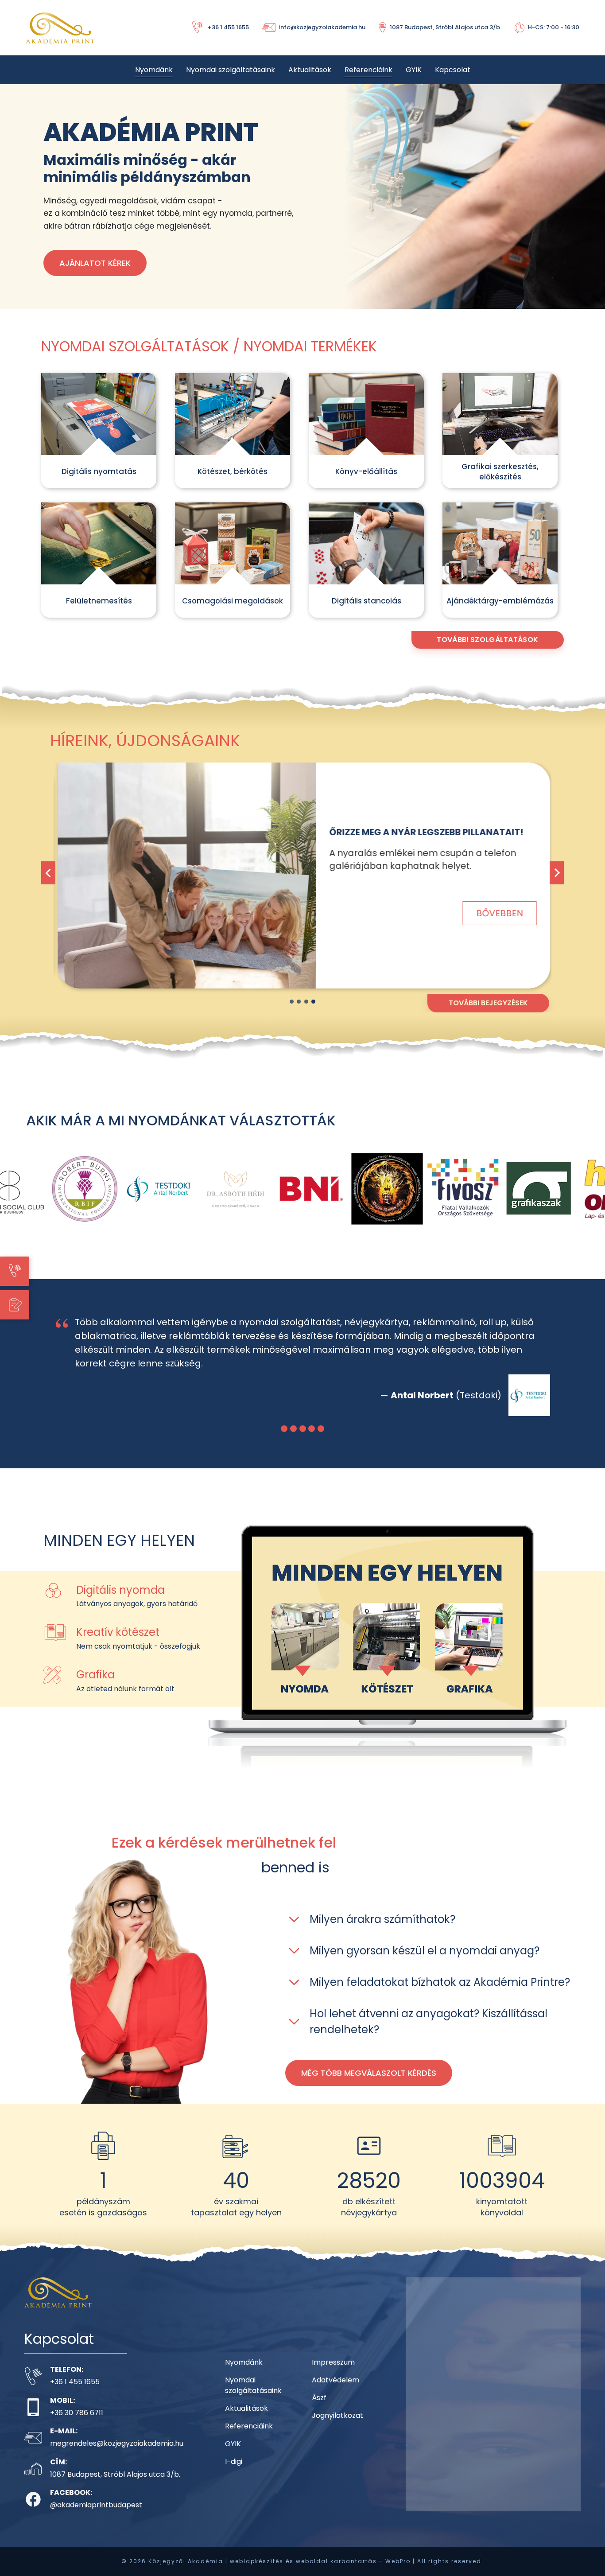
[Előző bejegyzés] (48, 873)
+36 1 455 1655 (75, 2395)
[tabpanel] (302, 883)
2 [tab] (299, 1002)
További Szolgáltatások (487, 640)
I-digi (234, 2475)
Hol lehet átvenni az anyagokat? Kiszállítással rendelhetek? (429, 2035)
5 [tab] (321, 1442)
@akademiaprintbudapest (96, 2519)
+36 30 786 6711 (77, 2426)
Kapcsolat (453, 70)
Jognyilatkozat (337, 2429)
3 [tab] (306, 1002)
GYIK (414, 70)
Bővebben (498, 913)
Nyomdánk (154, 70)
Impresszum (333, 2376)
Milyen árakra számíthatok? (382, 1933)
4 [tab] (313, 1002)
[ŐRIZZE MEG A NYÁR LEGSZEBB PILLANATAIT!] (185, 876)
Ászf (319, 2411)
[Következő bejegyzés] (557, 873)
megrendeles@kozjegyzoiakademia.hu (117, 2457)
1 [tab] (292, 1002)
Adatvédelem (335, 2394)
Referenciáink (368, 70)
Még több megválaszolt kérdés (369, 2087)
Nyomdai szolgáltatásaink (231, 70)
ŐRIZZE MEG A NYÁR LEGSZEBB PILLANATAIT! (425, 832)
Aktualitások (310, 70)
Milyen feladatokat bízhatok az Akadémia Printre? (440, 1996)
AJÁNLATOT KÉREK (95, 263)
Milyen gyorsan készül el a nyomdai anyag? (425, 1964)
